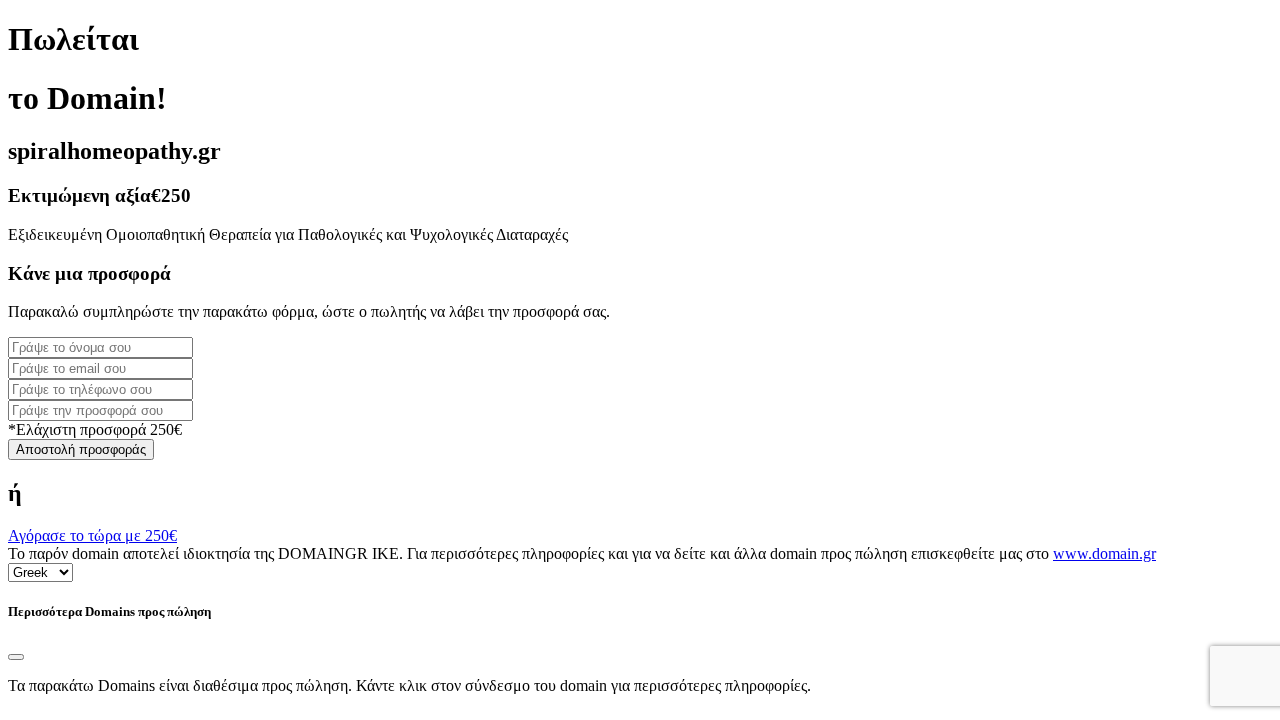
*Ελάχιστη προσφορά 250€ (95, 429)
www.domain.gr (1104, 553)
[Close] (16, 657)
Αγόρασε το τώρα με (92, 535)
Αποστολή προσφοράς (81, 449)
